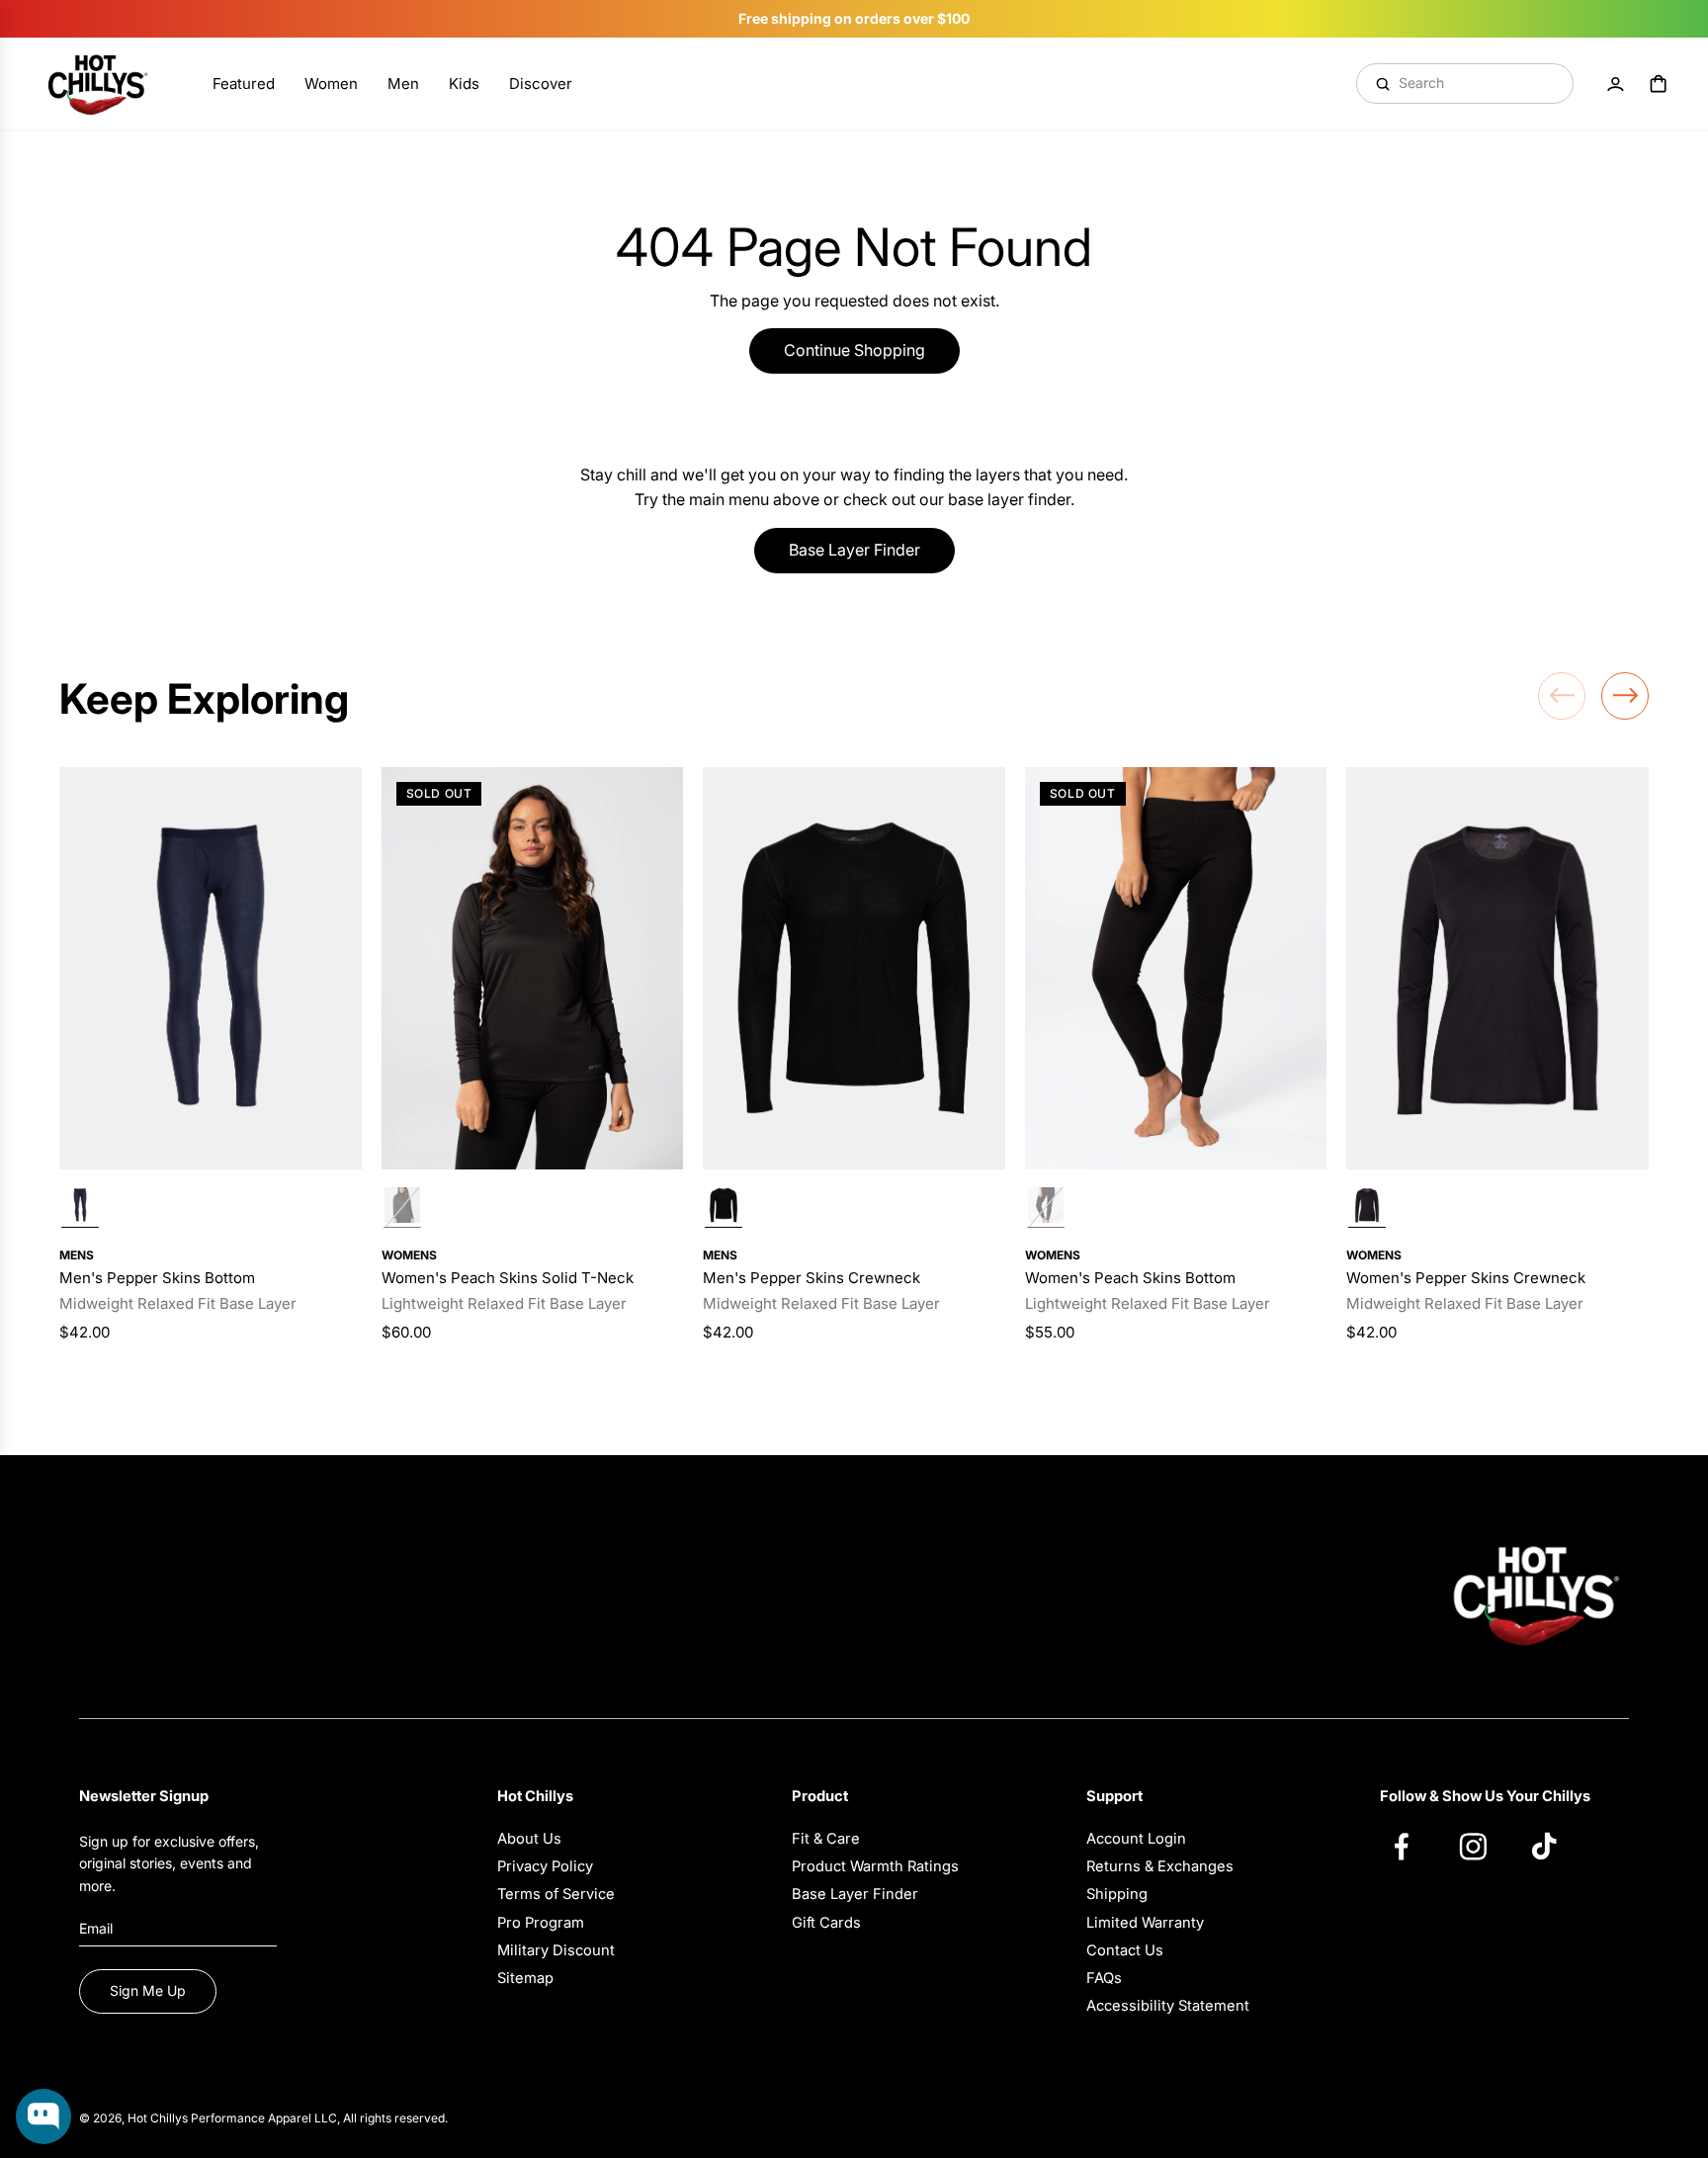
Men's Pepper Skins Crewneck (811, 1278)
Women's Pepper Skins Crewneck (1466, 1278)
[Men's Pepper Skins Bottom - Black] (211, 968)
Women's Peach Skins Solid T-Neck (508, 1278)
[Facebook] (1411, 1846)
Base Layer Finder (854, 550)
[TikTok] (1554, 1846)
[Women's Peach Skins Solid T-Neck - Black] (533, 968)
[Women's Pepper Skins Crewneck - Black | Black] (1367, 1208)
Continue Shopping (854, 350)
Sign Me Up (148, 1990)
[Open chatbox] (43, 2116)
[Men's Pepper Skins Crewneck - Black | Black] (724, 1208)
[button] (1562, 696)
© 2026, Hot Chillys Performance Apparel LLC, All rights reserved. (263, 2118)
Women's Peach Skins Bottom (1130, 1278)
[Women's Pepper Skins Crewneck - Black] (1497, 968)
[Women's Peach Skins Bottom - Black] (1176, 968)
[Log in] (1615, 84)
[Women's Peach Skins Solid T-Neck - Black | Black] (402, 1208)
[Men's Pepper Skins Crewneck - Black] (854, 968)
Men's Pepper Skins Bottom (157, 1278)
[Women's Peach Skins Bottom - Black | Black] (1046, 1208)
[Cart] (1659, 84)
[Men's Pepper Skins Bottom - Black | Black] (80, 1208)
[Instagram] (1483, 1846)
